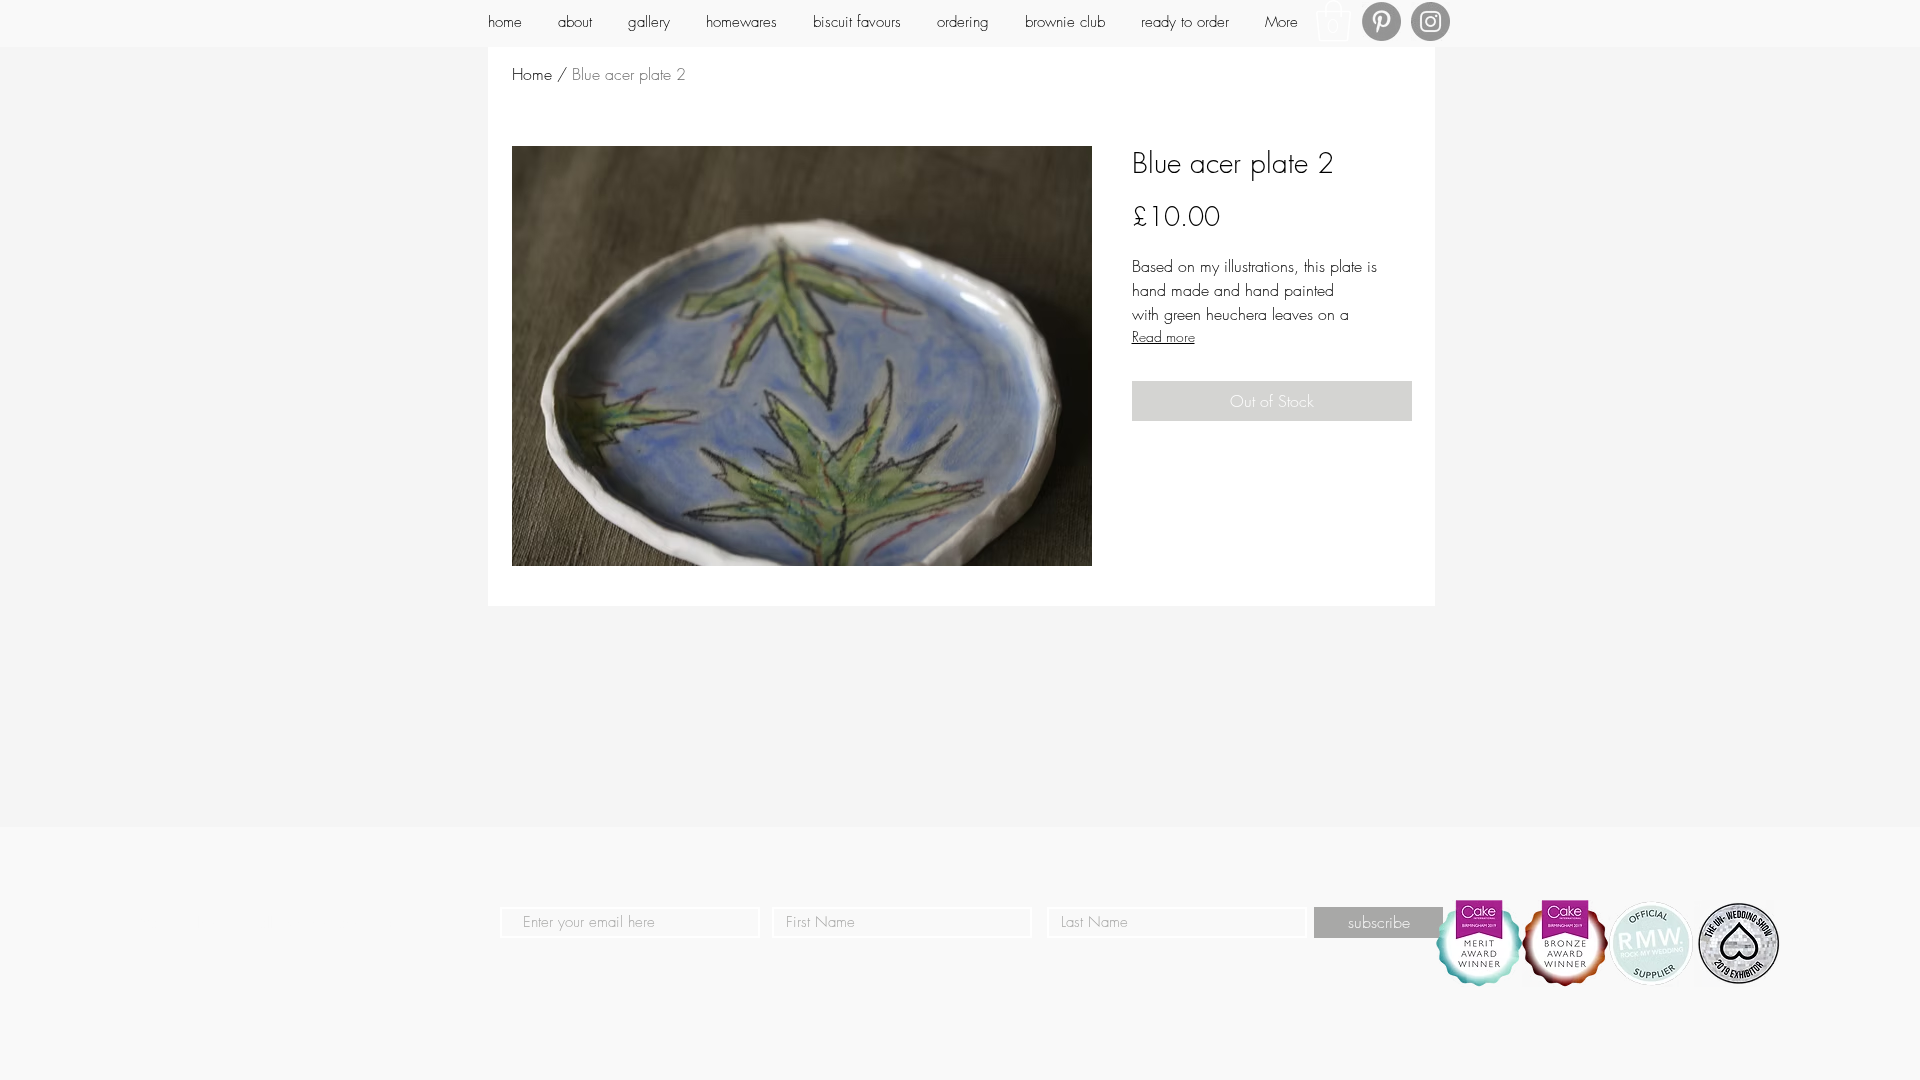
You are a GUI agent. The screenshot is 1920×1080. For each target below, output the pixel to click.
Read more (1163, 336)
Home (532, 74)
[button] (1333, 21)
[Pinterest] (1381, 21)
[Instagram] (1430, 21)
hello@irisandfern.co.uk (323, 923)
